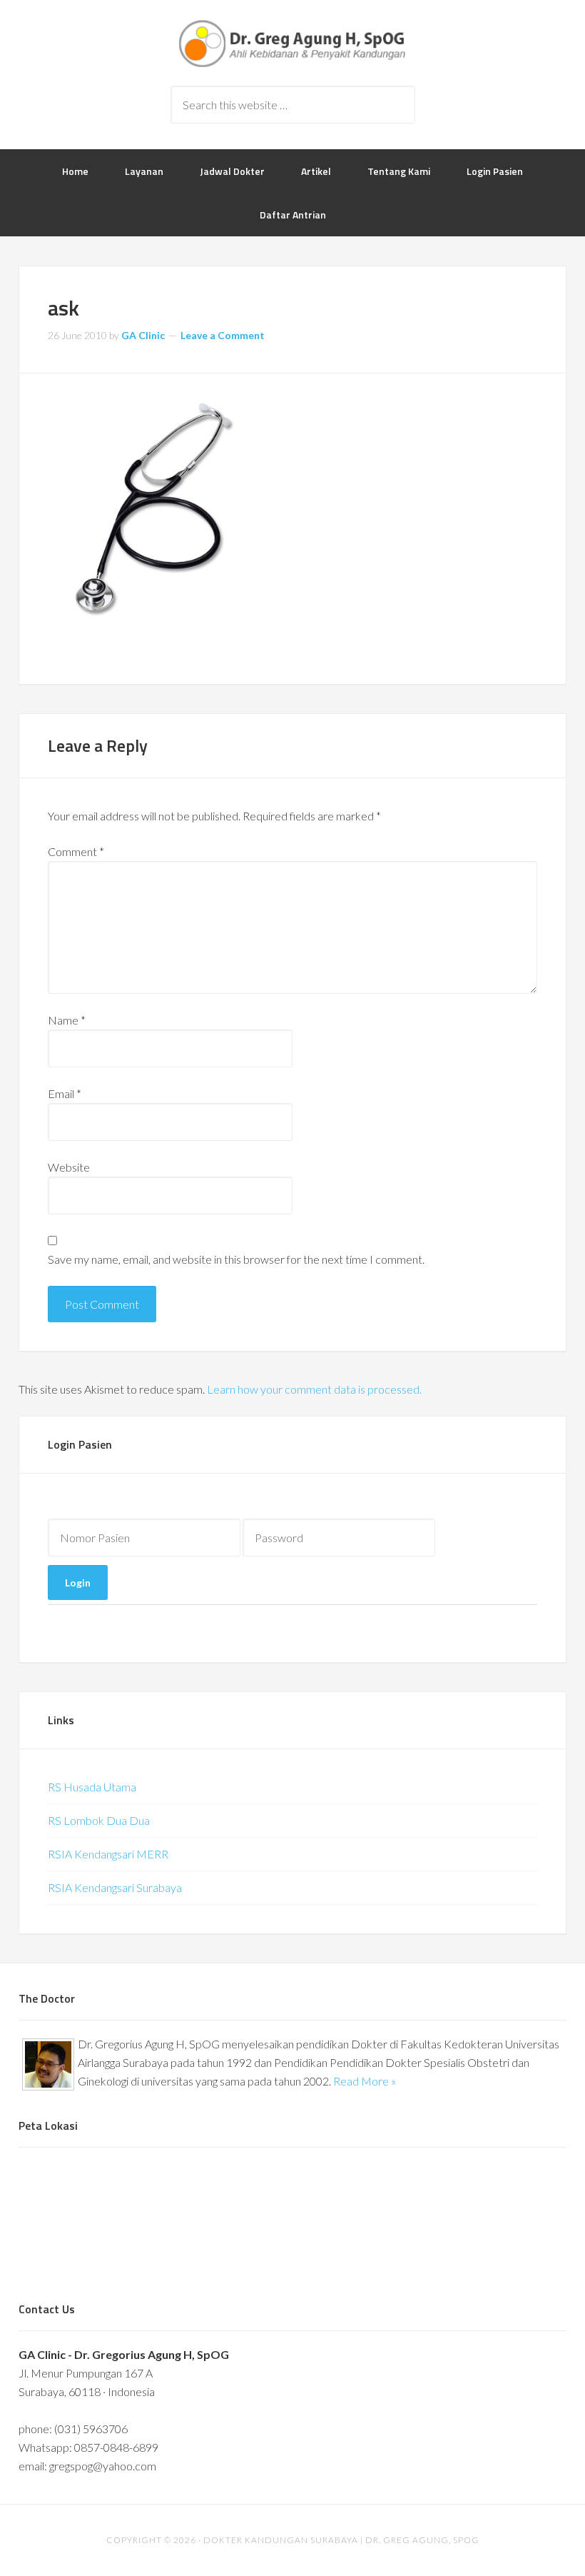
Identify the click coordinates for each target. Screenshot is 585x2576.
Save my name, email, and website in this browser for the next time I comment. (236, 1259)
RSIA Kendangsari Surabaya (115, 1887)
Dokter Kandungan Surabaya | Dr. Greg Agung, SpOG (292, 43)
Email (65, 1093)
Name (67, 1020)
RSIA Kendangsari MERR (108, 1854)
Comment (76, 851)
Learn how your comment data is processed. (314, 1389)
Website (69, 1167)
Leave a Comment (223, 335)
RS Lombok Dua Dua (99, 1820)
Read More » (365, 2081)
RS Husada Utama (92, 1787)
